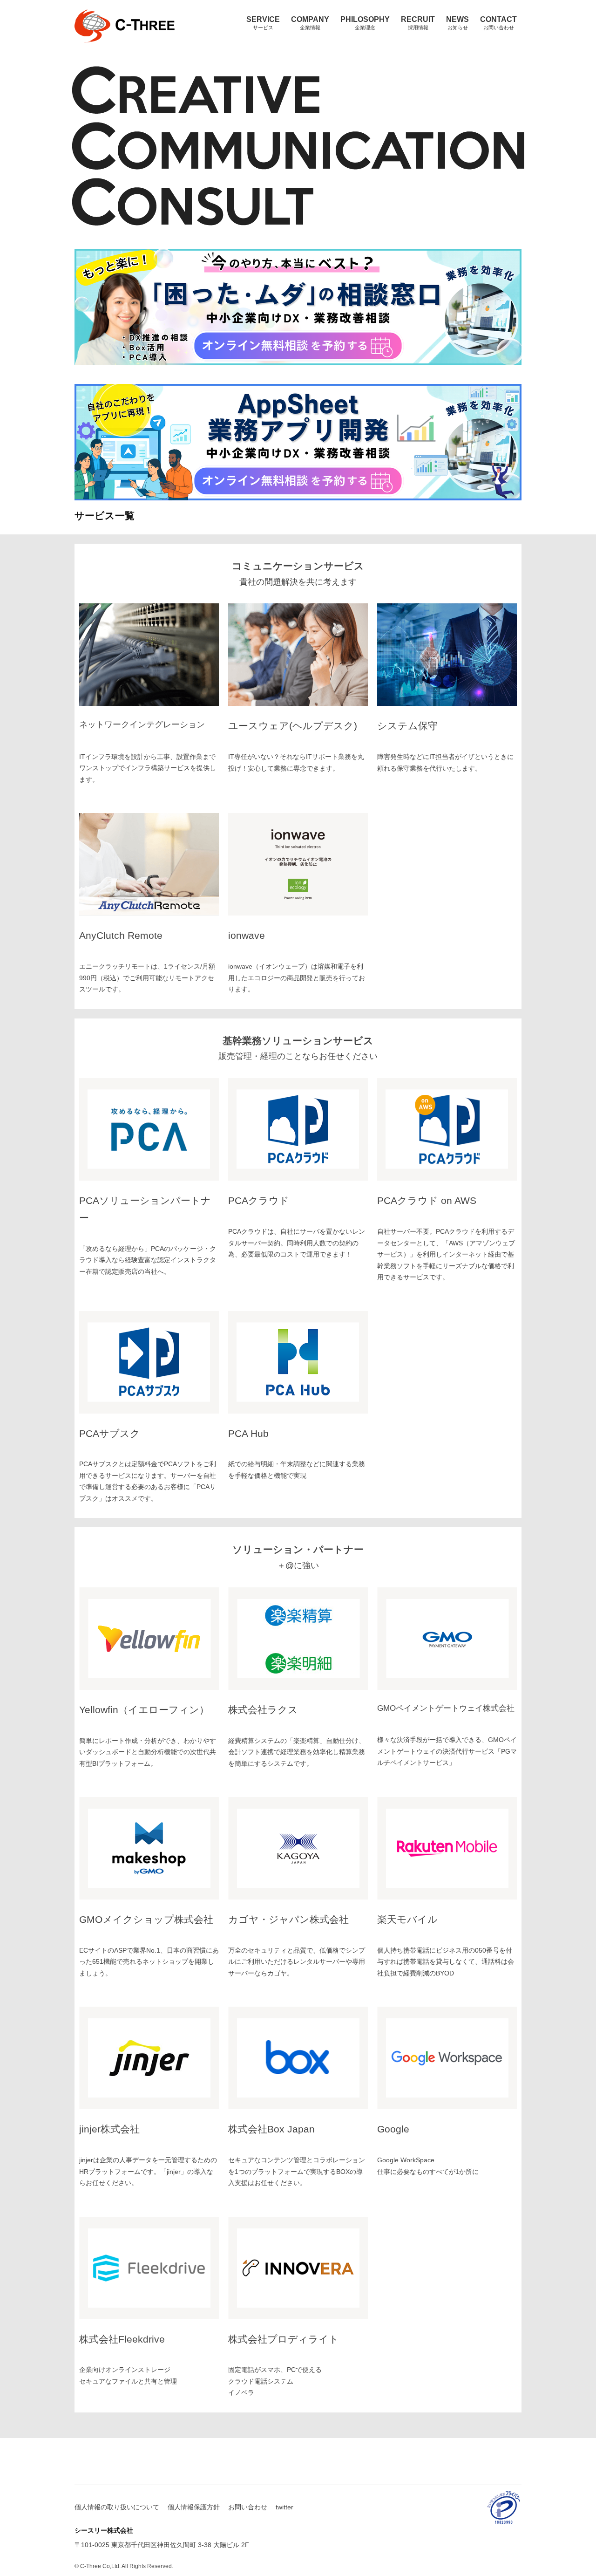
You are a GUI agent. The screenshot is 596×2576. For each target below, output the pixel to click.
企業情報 (310, 23)
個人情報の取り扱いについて (117, 2507)
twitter (284, 2507)
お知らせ (457, 23)
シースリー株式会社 (104, 48)
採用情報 (418, 23)
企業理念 (365, 23)
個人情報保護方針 (194, 2507)
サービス (263, 23)
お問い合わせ (498, 23)
